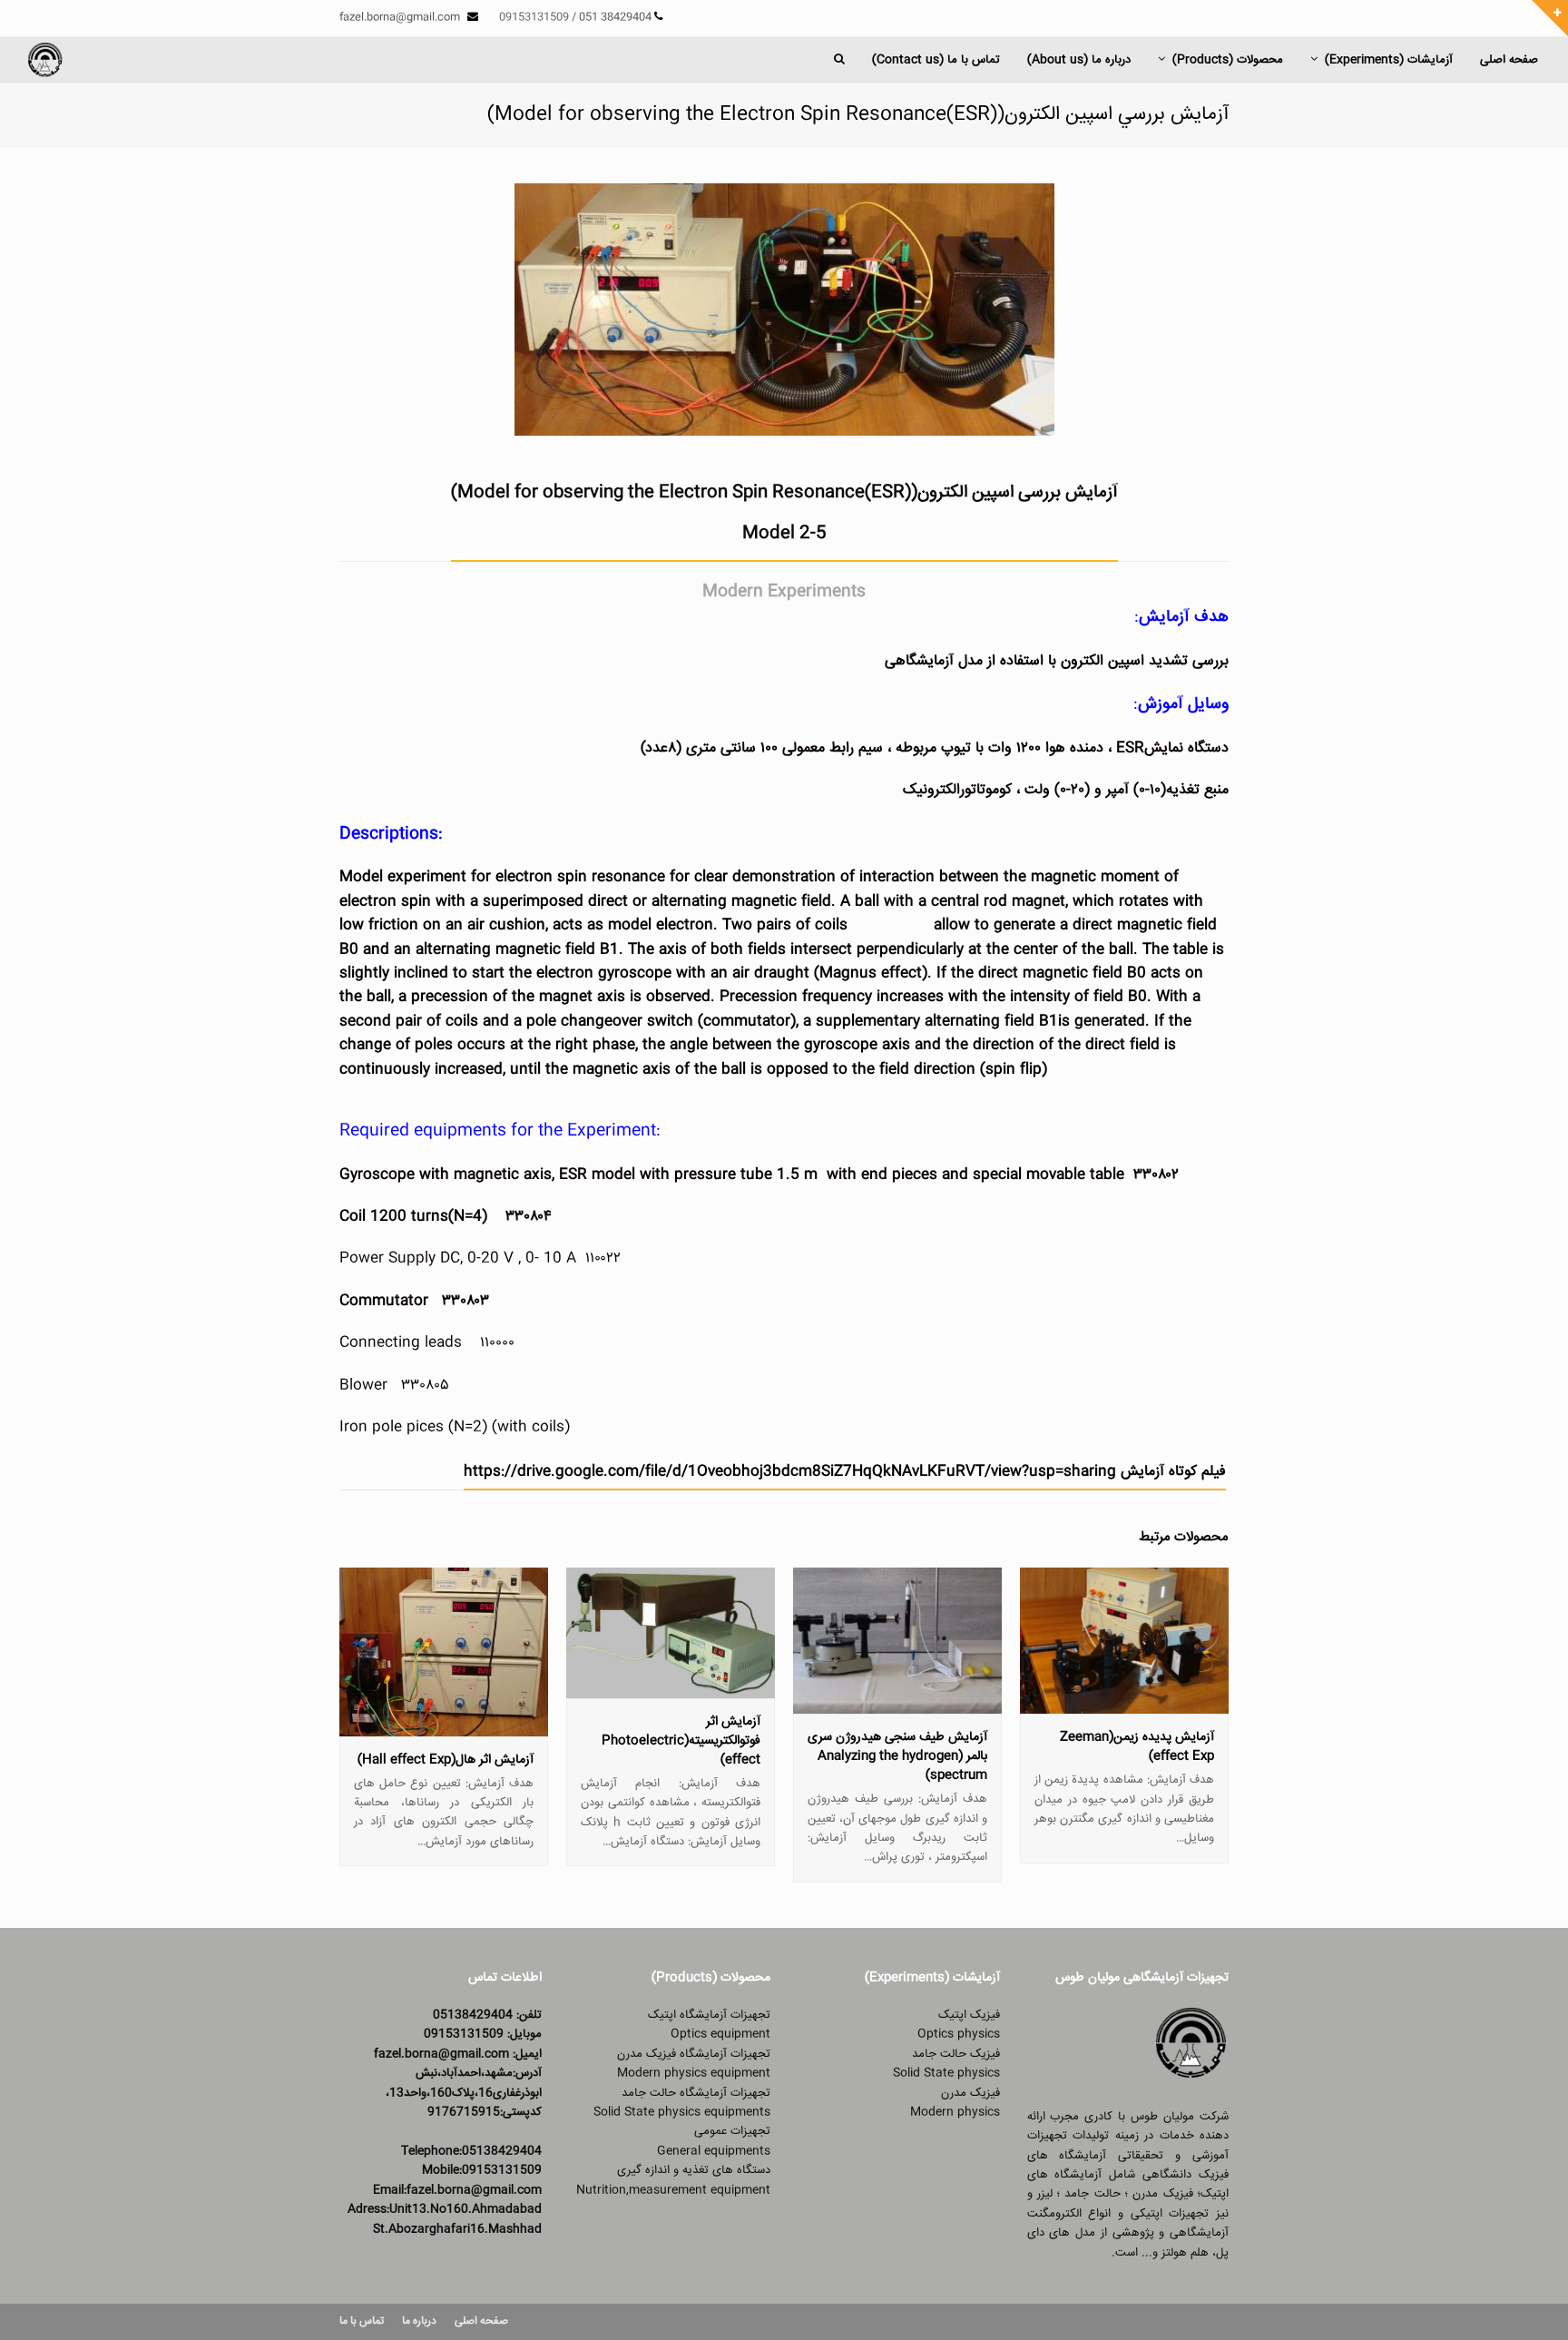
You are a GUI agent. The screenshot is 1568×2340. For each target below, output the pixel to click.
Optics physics (959, 2034)
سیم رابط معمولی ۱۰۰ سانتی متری (784, 748)
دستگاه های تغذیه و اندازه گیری (694, 2170)
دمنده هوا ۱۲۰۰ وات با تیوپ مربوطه (1000, 748)
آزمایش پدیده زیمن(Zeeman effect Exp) (1137, 1747)
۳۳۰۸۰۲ (1156, 1175)
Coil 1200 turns (394, 1217)
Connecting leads (401, 1343)
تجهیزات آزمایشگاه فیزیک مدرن (694, 2054)
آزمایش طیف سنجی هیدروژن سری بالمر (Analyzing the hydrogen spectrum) (897, 1756)
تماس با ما (362, 2321)
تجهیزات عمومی (732, 2131)
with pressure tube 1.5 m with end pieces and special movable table (882, 1175)
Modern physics (955, 2112)
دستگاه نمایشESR (1172, 748)
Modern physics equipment (694, 2073)
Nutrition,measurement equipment (673, 2190)
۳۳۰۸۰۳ (465, 1301)
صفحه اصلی (481, 2321)
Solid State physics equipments (682, 2112)
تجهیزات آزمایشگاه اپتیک (709, 2015)
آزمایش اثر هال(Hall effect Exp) (446, 1760)
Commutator (384, 1301)
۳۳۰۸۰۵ (425, 1386)
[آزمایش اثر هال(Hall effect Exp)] (444, 1726)
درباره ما (419, 2321)
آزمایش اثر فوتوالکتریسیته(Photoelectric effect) (681, 1741)
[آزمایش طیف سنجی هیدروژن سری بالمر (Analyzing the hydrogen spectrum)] (897, 1704)
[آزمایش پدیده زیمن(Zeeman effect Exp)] (1124, 1704)
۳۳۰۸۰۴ (526, 1217)
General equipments (714, 2151)
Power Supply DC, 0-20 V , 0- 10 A (458, 1258)
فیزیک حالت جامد (956, 2054)
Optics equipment (720, 2034)
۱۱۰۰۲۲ (603, 1258)
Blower (363, 1386)
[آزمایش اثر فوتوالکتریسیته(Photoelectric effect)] (671, 1687)
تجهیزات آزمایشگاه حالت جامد (696, 2093)
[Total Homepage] (1191, 2078)
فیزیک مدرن (970, 2093)
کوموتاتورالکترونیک (957, 790)
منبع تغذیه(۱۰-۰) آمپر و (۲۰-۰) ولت (1127, 790)
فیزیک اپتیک (969, 2015)
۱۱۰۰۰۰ (497, 1343)
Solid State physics (946, 2073)
